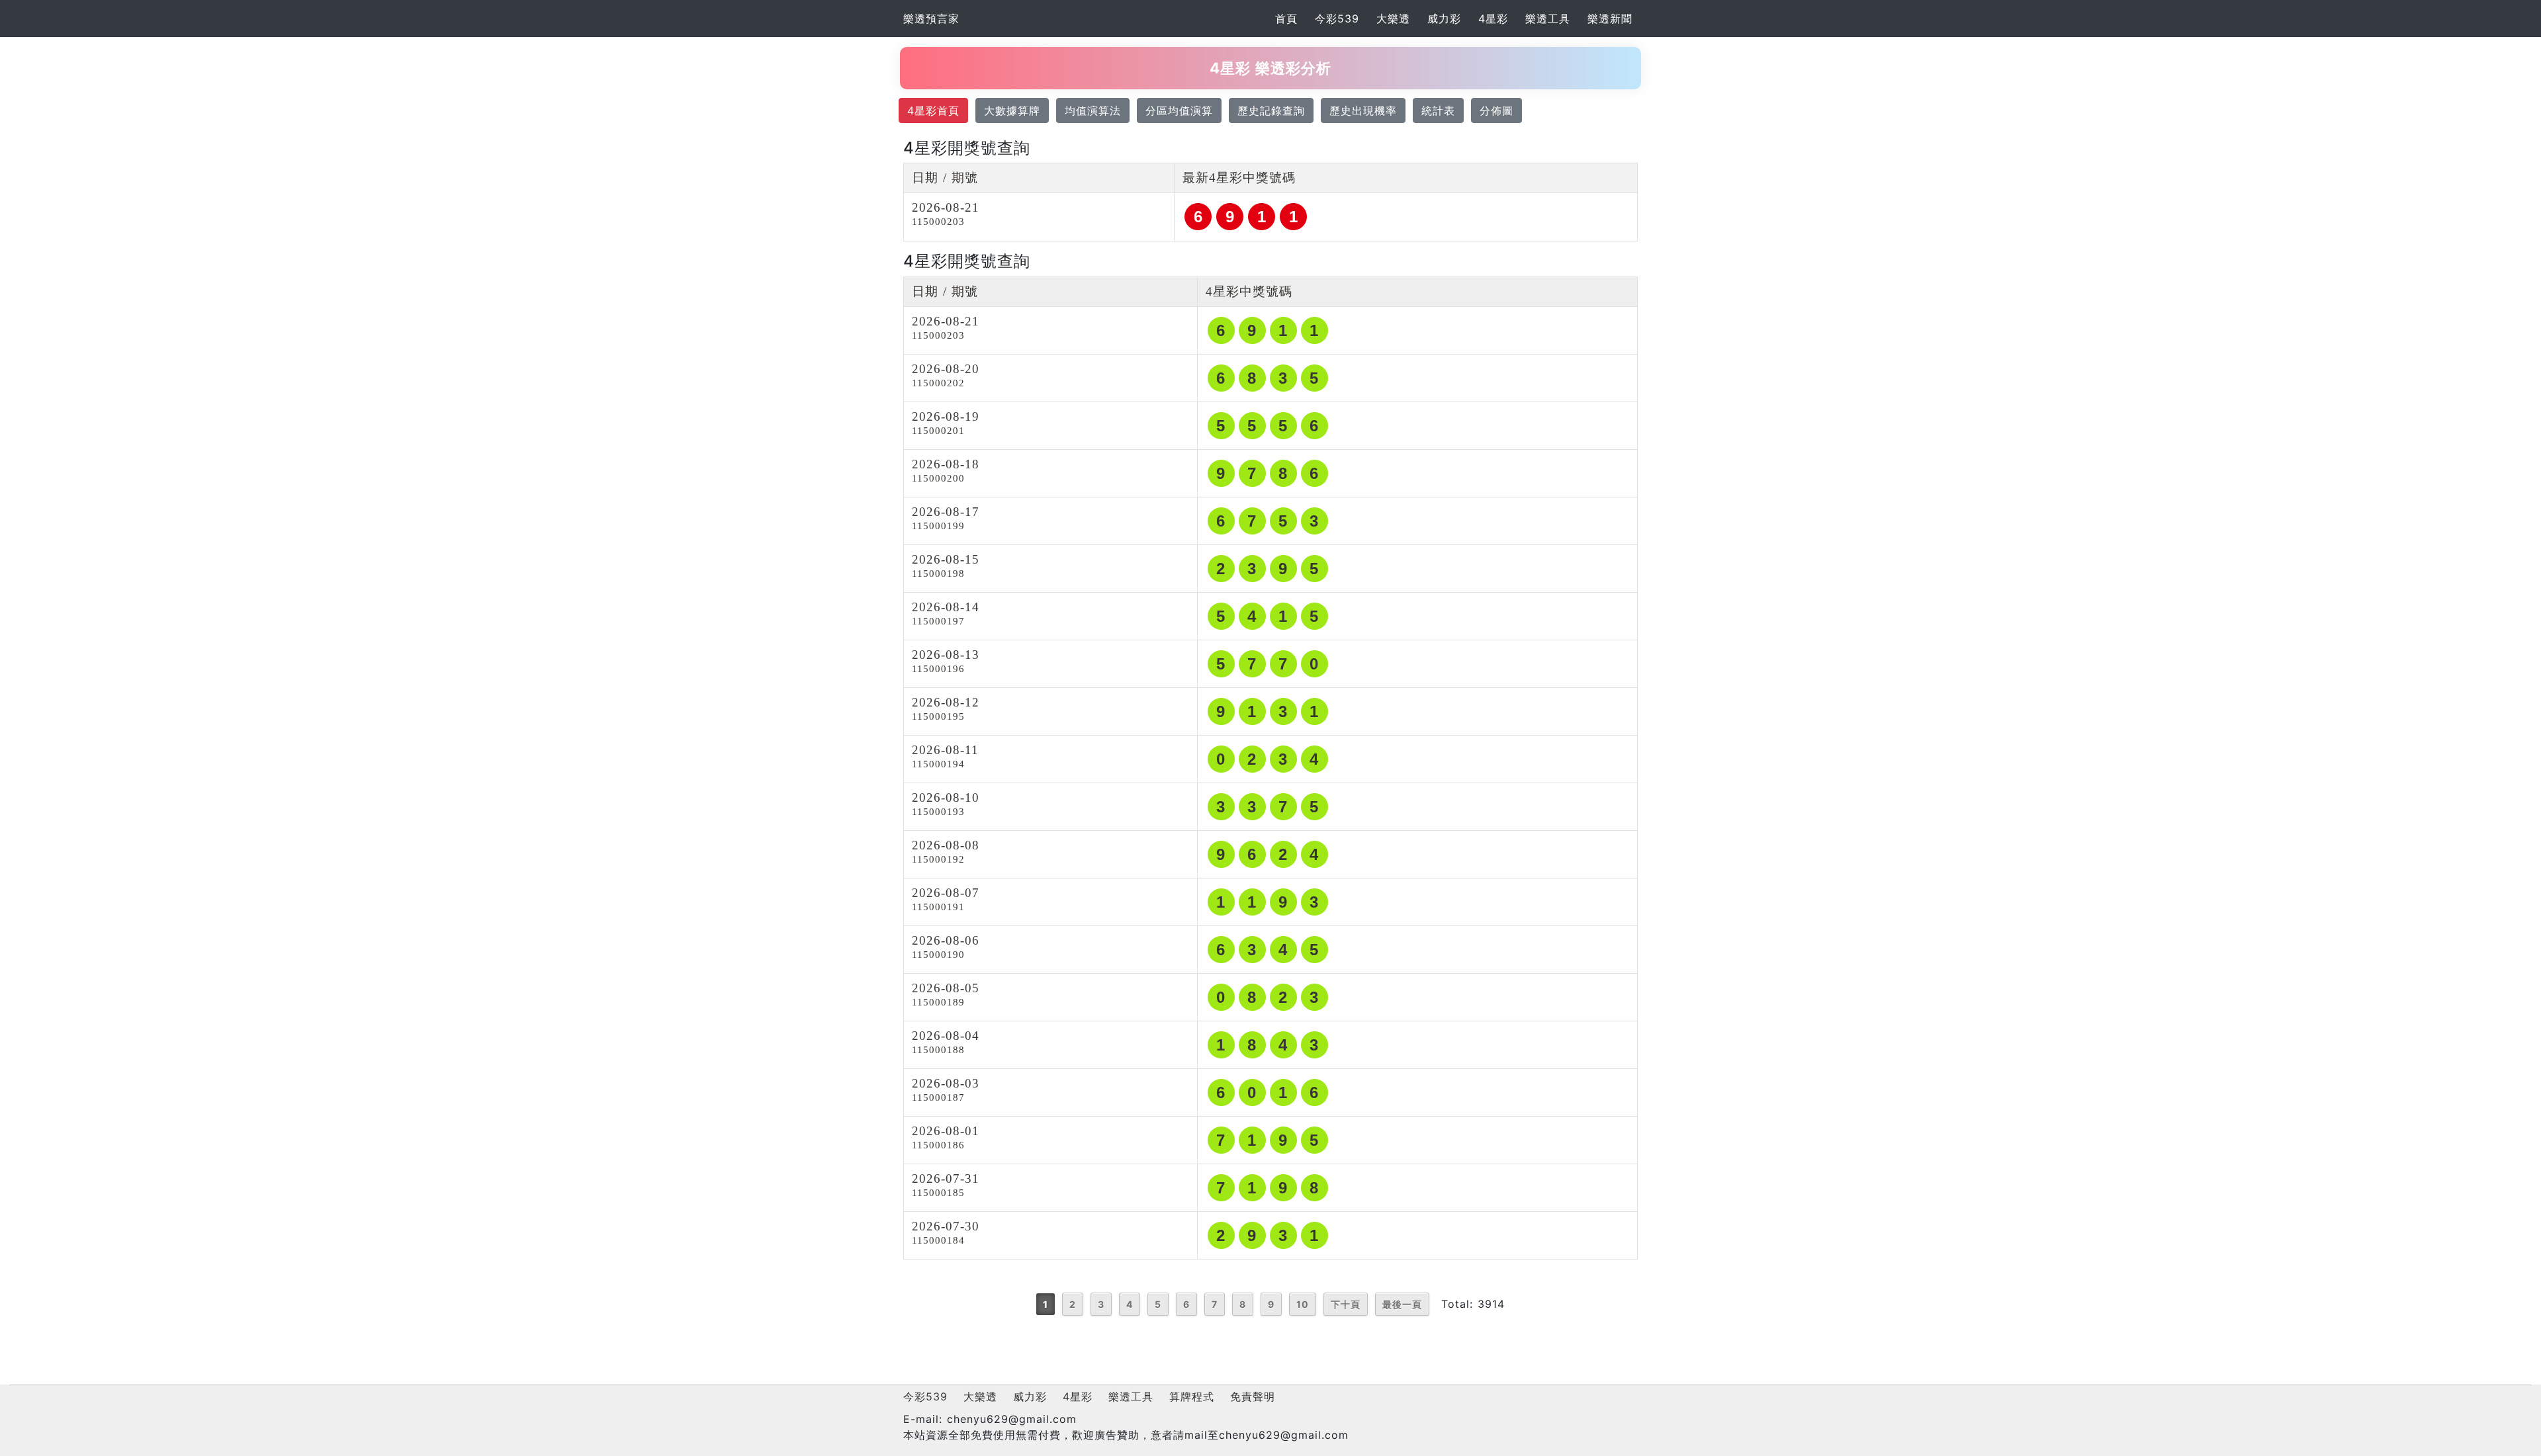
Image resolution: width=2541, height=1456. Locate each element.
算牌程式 (1192, 1396)
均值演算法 (1093, 110)
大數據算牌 (1012, 110)
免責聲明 (1253, 1396)
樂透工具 (1548, 19)
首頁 (1286, 19)
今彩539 (1337, 19)
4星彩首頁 (933, 110)
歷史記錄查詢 (1271, 110)
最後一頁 (1402, 1304)
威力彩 (1444, 19)
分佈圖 (1496, 110)
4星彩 (1493, 19)
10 (1303, 1304)
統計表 (1438, 110)
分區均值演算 (1179, 110)
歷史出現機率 (1363, 110)
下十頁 (1346, 1304)
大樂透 (1393, 19)
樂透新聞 (1610, 19)
